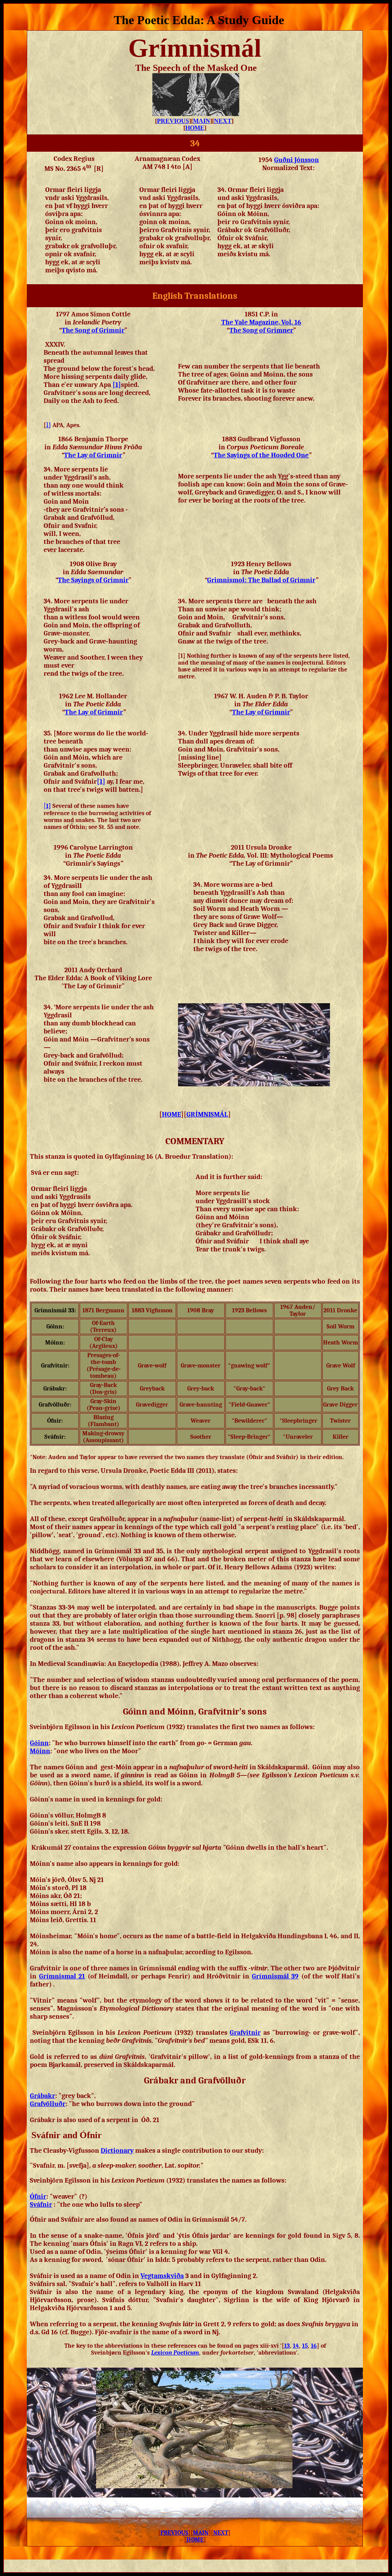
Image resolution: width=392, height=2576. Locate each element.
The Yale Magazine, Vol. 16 (261, 322)
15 (305, 2346)
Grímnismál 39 (275, 1976)
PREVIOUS (173, 121)
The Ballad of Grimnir (261, 580)
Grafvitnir (245, 2033)
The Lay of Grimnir (261, 712)
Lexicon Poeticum (175, 2353)
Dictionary (117, 2151)
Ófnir (38, 2197)
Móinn (40, 1751)
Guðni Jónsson (296, 160)
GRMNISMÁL (207, 1114)
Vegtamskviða (162, 2276)
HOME (195, 128)
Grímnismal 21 (62, 1976)
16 (314, 2346)
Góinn (39, 1743)
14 (296, 2346)
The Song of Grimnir (93, 330)
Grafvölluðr (48, 2104)
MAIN (202, 121)
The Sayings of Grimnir (93, 580)
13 (287, 2346)
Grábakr (42, 2096)
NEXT (223, 121)
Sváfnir (41, 2205)
